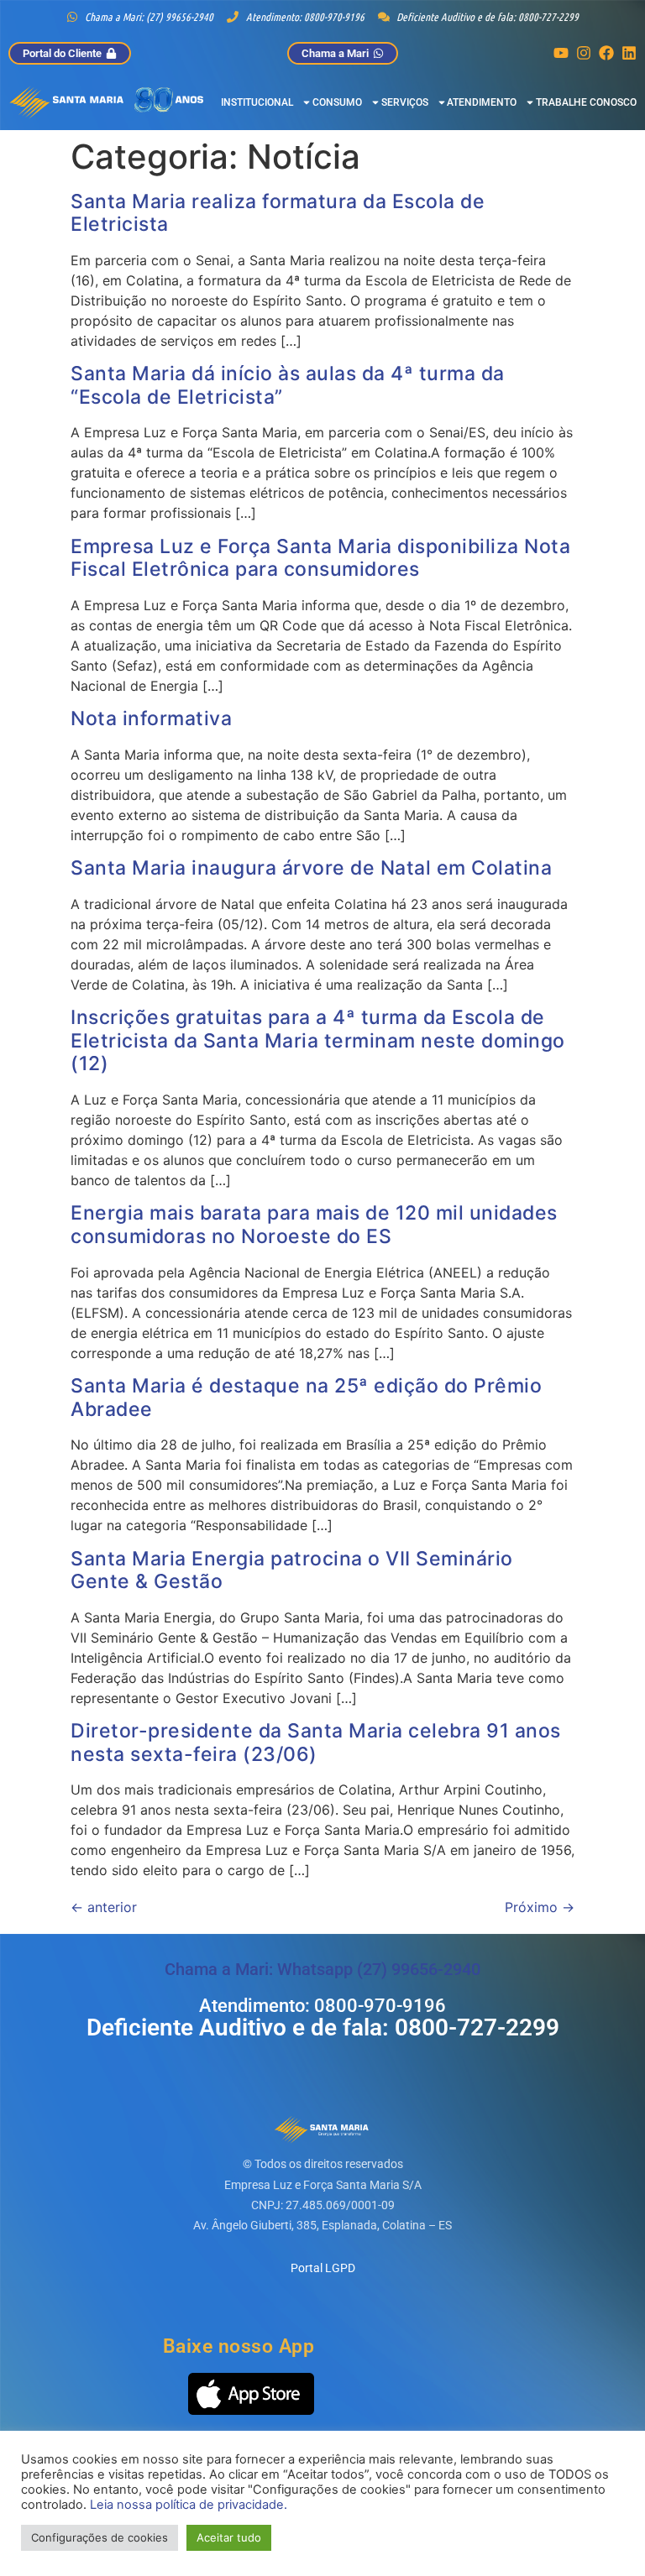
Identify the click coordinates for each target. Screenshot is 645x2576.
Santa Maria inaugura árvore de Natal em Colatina (311, 868)
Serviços (405, 102)
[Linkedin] (629, 53)
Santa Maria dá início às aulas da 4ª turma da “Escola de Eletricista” (288, 385)
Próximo (540, 1907)
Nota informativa (151, 718)
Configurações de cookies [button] (100, 2537)
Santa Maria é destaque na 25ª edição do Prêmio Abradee (306, 1398)
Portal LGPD (323, 2268)
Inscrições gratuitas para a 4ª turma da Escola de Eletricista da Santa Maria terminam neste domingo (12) (318, 1040)
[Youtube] (561, 53)
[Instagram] (584, 53)
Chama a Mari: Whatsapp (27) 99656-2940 (322, 1969)
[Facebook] (606, 53)
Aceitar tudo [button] (229, 2537)
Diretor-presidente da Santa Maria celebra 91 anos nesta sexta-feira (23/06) (316, 1743)
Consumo (337, 102)
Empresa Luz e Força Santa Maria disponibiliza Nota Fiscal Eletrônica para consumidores (320, 558)
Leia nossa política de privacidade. (189, 2505)
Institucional (257, 102)
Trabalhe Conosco (586, 102)
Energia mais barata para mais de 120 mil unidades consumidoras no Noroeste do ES (314, 1225)
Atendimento (482, 102)
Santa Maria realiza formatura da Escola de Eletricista (278, 213)
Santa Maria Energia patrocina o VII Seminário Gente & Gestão (292, 1570)
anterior (104, 1907)
